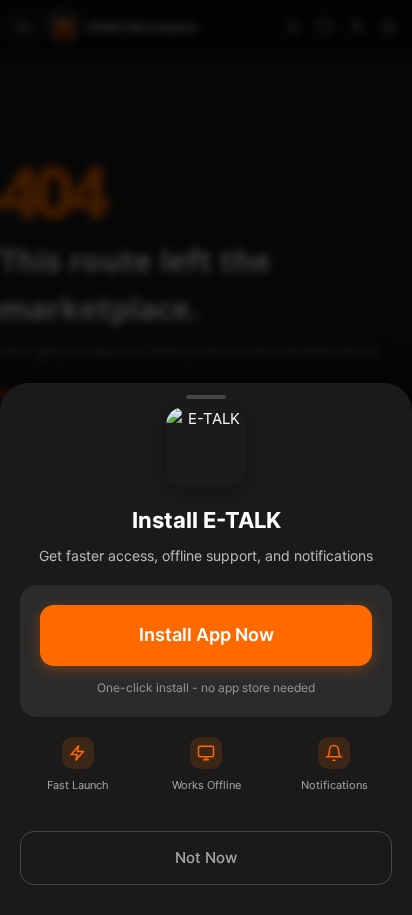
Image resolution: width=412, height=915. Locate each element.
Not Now (206, 857)
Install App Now (206, 634)
